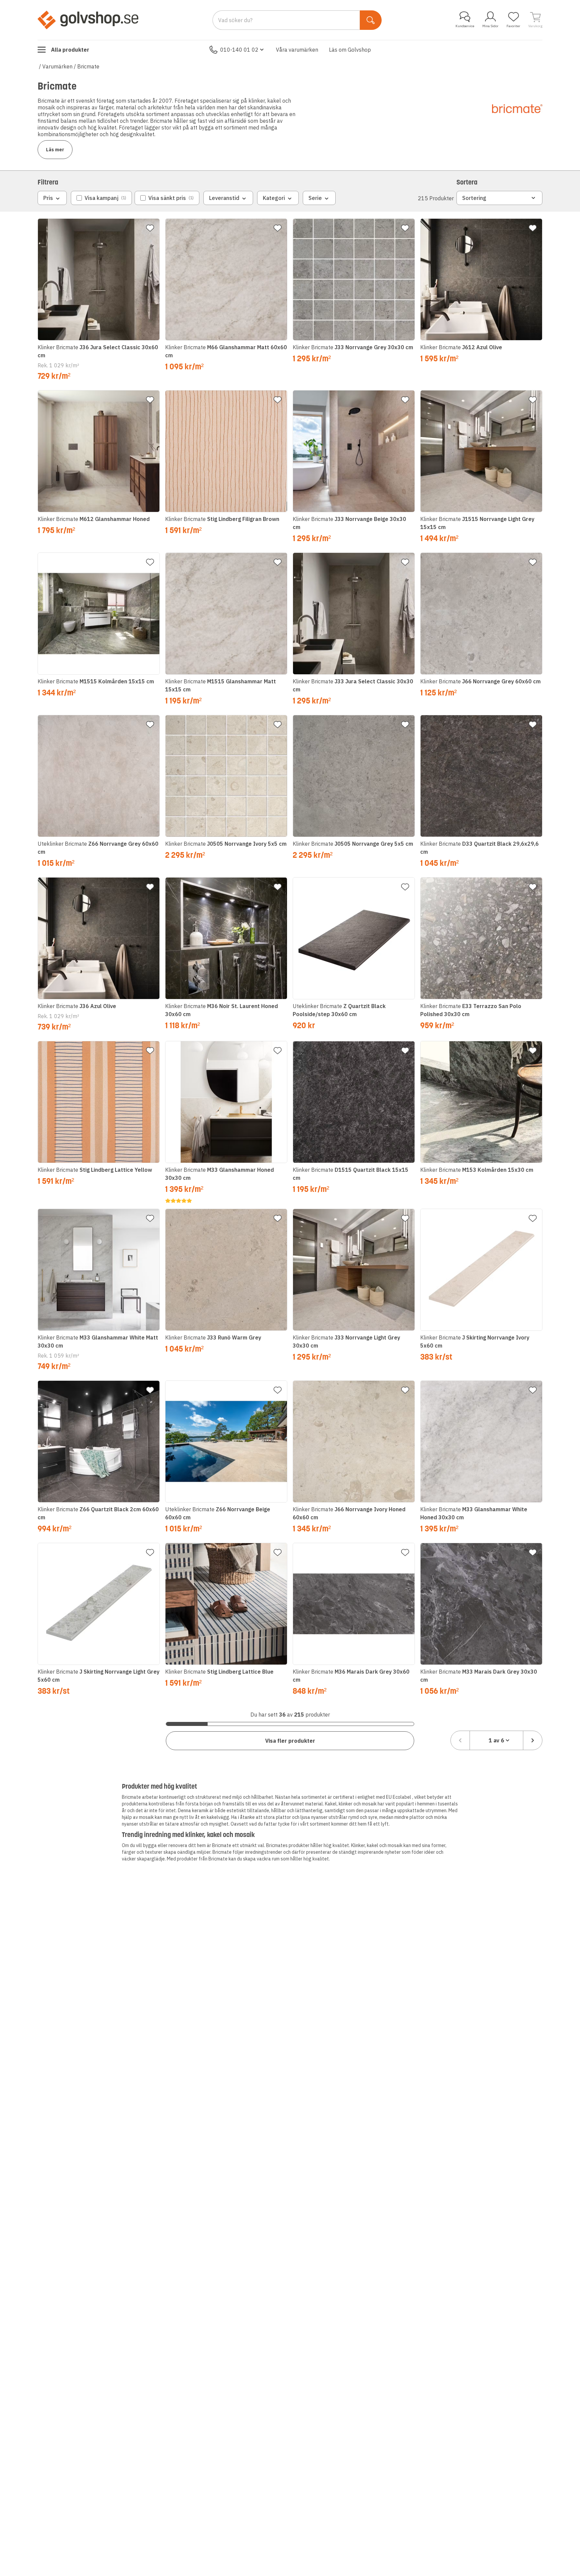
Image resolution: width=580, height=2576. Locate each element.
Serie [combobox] (315, 198)
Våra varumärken (297, 50)
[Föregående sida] (460, 1740)
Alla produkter (70, 50)
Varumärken (57, 66)
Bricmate (88, 66)
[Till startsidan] (88, 20)
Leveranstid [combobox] (224, 198)
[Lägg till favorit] (150, 228)
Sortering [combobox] (474, 198)
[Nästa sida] (533, 1740)
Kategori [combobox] (274, 198)
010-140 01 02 (239, 50)
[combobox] (496, 1740)
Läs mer (55, 150)
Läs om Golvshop (350, 50)
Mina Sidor (490, 26)
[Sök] (371, 20)
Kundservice (465, 26)
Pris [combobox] (48, 198)
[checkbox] (101, 198)
